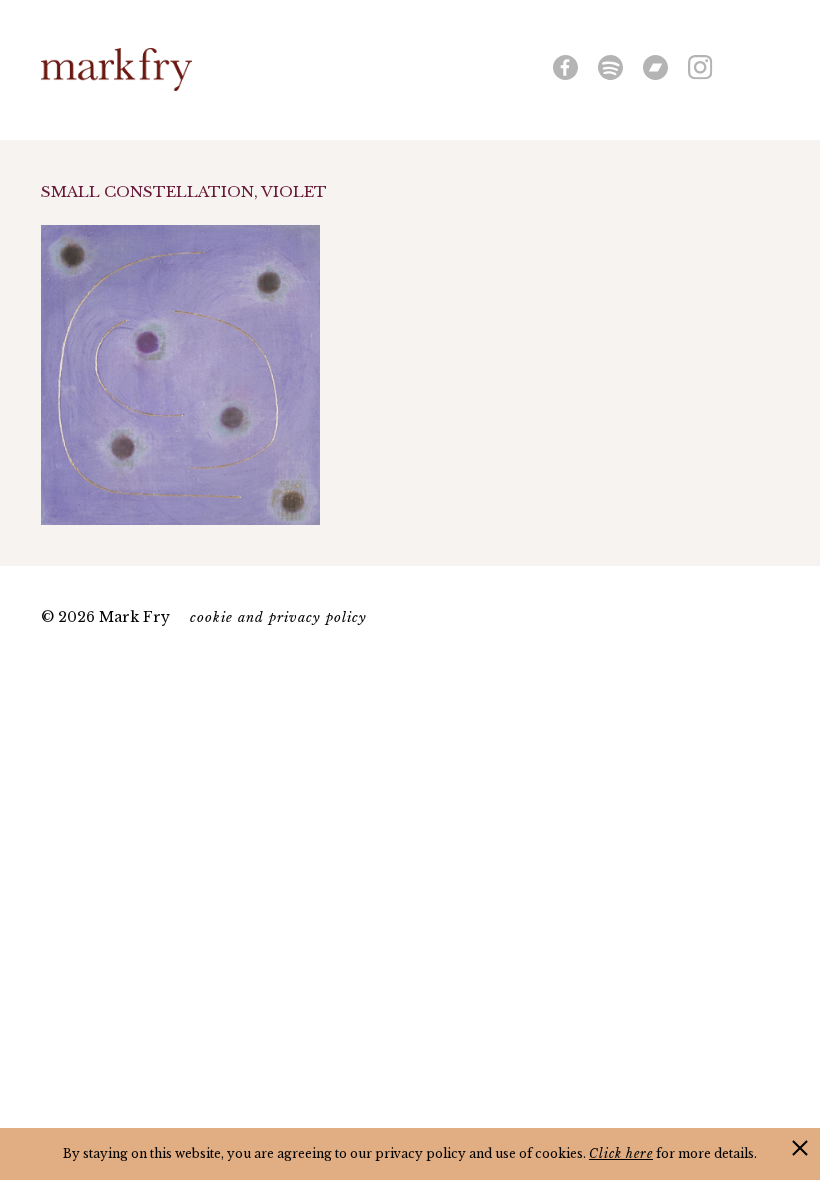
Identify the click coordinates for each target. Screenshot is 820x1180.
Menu (768, 65)
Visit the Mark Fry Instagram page (700, 67)
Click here (621, 1153)
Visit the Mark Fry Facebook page (565, 67)
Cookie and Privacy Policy (278, 617)
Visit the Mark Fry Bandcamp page (655, 67)
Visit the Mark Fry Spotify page (610, 67)
